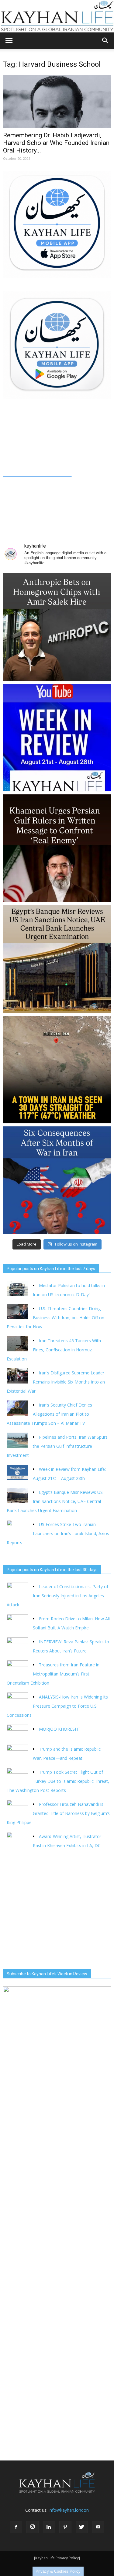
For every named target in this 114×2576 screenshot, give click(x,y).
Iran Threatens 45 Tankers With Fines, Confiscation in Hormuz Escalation (54, 1350)
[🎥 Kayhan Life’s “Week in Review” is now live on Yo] (57, 738)
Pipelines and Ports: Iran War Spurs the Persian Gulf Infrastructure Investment (57, 1446)
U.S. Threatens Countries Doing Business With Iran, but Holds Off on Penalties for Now (55, 1318)
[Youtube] (98, 2527)
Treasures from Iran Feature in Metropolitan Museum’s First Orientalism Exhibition (53, 1674)
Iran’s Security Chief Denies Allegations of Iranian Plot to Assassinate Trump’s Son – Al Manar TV (49, 1414)
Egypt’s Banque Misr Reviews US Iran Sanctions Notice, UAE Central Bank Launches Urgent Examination (55, 1501)
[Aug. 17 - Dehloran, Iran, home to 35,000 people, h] (57, 1070)
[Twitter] (82, 2527)
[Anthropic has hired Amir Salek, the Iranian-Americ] (57, 627)
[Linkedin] (49, 2527)
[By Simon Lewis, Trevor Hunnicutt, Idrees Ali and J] (57, 1180)
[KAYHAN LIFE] (57, 16)
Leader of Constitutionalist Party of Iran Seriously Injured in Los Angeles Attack (57, 1596)
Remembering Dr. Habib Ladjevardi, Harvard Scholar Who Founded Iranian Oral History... (56, 143)
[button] (105, 41)
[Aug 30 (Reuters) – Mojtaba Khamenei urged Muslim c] (57, 848)
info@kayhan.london (69, 2510)
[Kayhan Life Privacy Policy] (57, 2558)
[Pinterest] (65, 2527)
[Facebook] (16, 2527)
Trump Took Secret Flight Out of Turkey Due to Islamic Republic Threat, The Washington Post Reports (58, 1781)
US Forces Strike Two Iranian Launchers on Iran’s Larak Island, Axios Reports (58, 1533)
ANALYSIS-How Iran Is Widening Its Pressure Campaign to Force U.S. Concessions (57, 1706)
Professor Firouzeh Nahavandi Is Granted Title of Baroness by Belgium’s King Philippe (58, 1813)
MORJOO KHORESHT (60, 1729)
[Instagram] (33, 2527)
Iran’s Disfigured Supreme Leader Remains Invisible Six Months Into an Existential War (56, 1382)
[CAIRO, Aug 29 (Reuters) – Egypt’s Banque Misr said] (57, 959)
